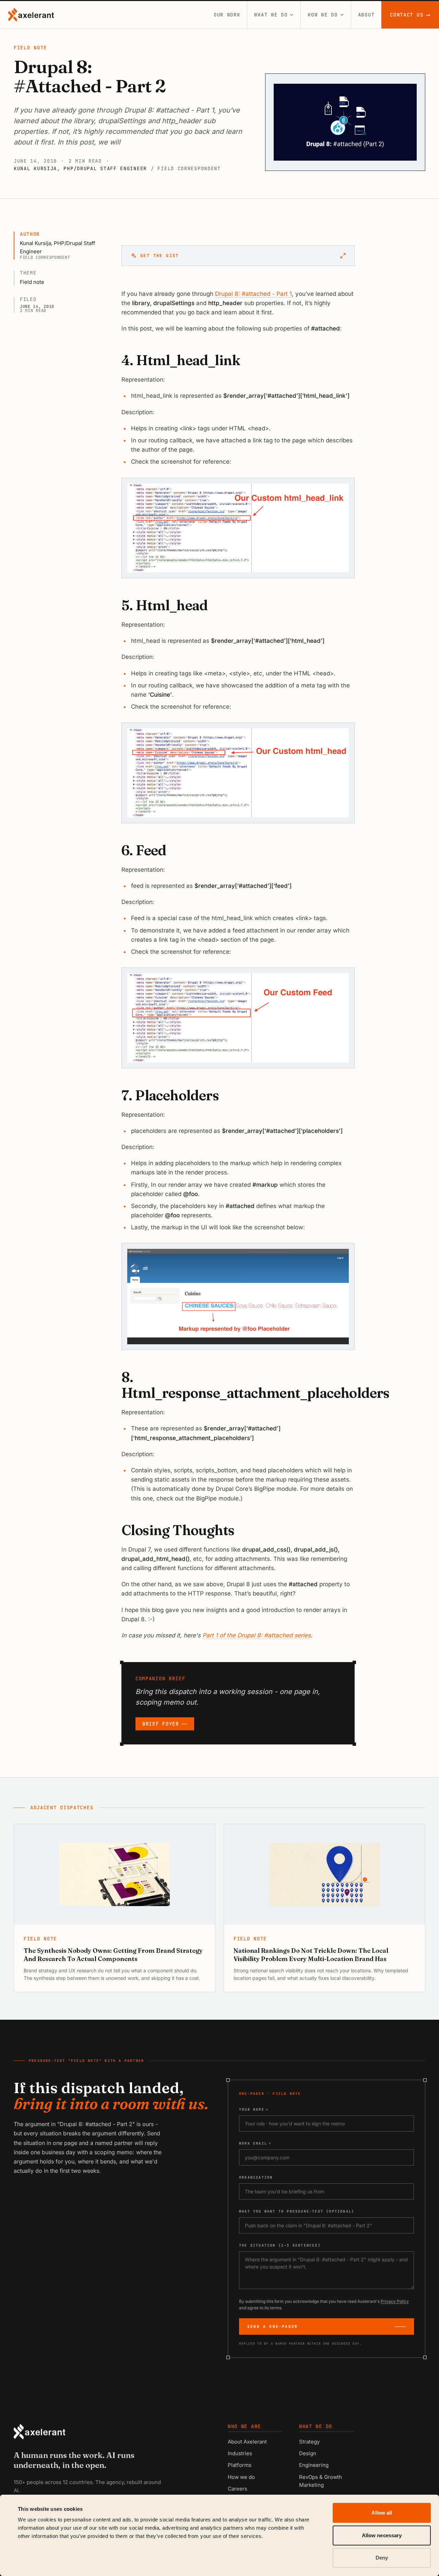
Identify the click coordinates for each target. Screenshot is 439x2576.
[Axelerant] (31, 15)
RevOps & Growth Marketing (321, 2481)
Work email (255, 2143)
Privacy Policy (395, 2301)
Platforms (240, 2465)
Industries (240, 2453)
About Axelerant (247, 2442)
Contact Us (410, 15)
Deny (382, 2558)
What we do (271, 15)
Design (308, 2453)
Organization (256, 2177)
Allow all (382, 2513)
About (366, 15)
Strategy (309, 2442)
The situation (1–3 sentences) (280, 2245)
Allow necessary (382, 2535)
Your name (254, 2109)
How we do (323, 15)
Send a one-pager (272, 2326)
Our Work (227, 15)
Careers (238, 2489)
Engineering (314, 2465)
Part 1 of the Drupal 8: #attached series (257, 1635)
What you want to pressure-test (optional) (297, 2211)
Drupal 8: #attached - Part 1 (253, 294)
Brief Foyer (161, 1724)
